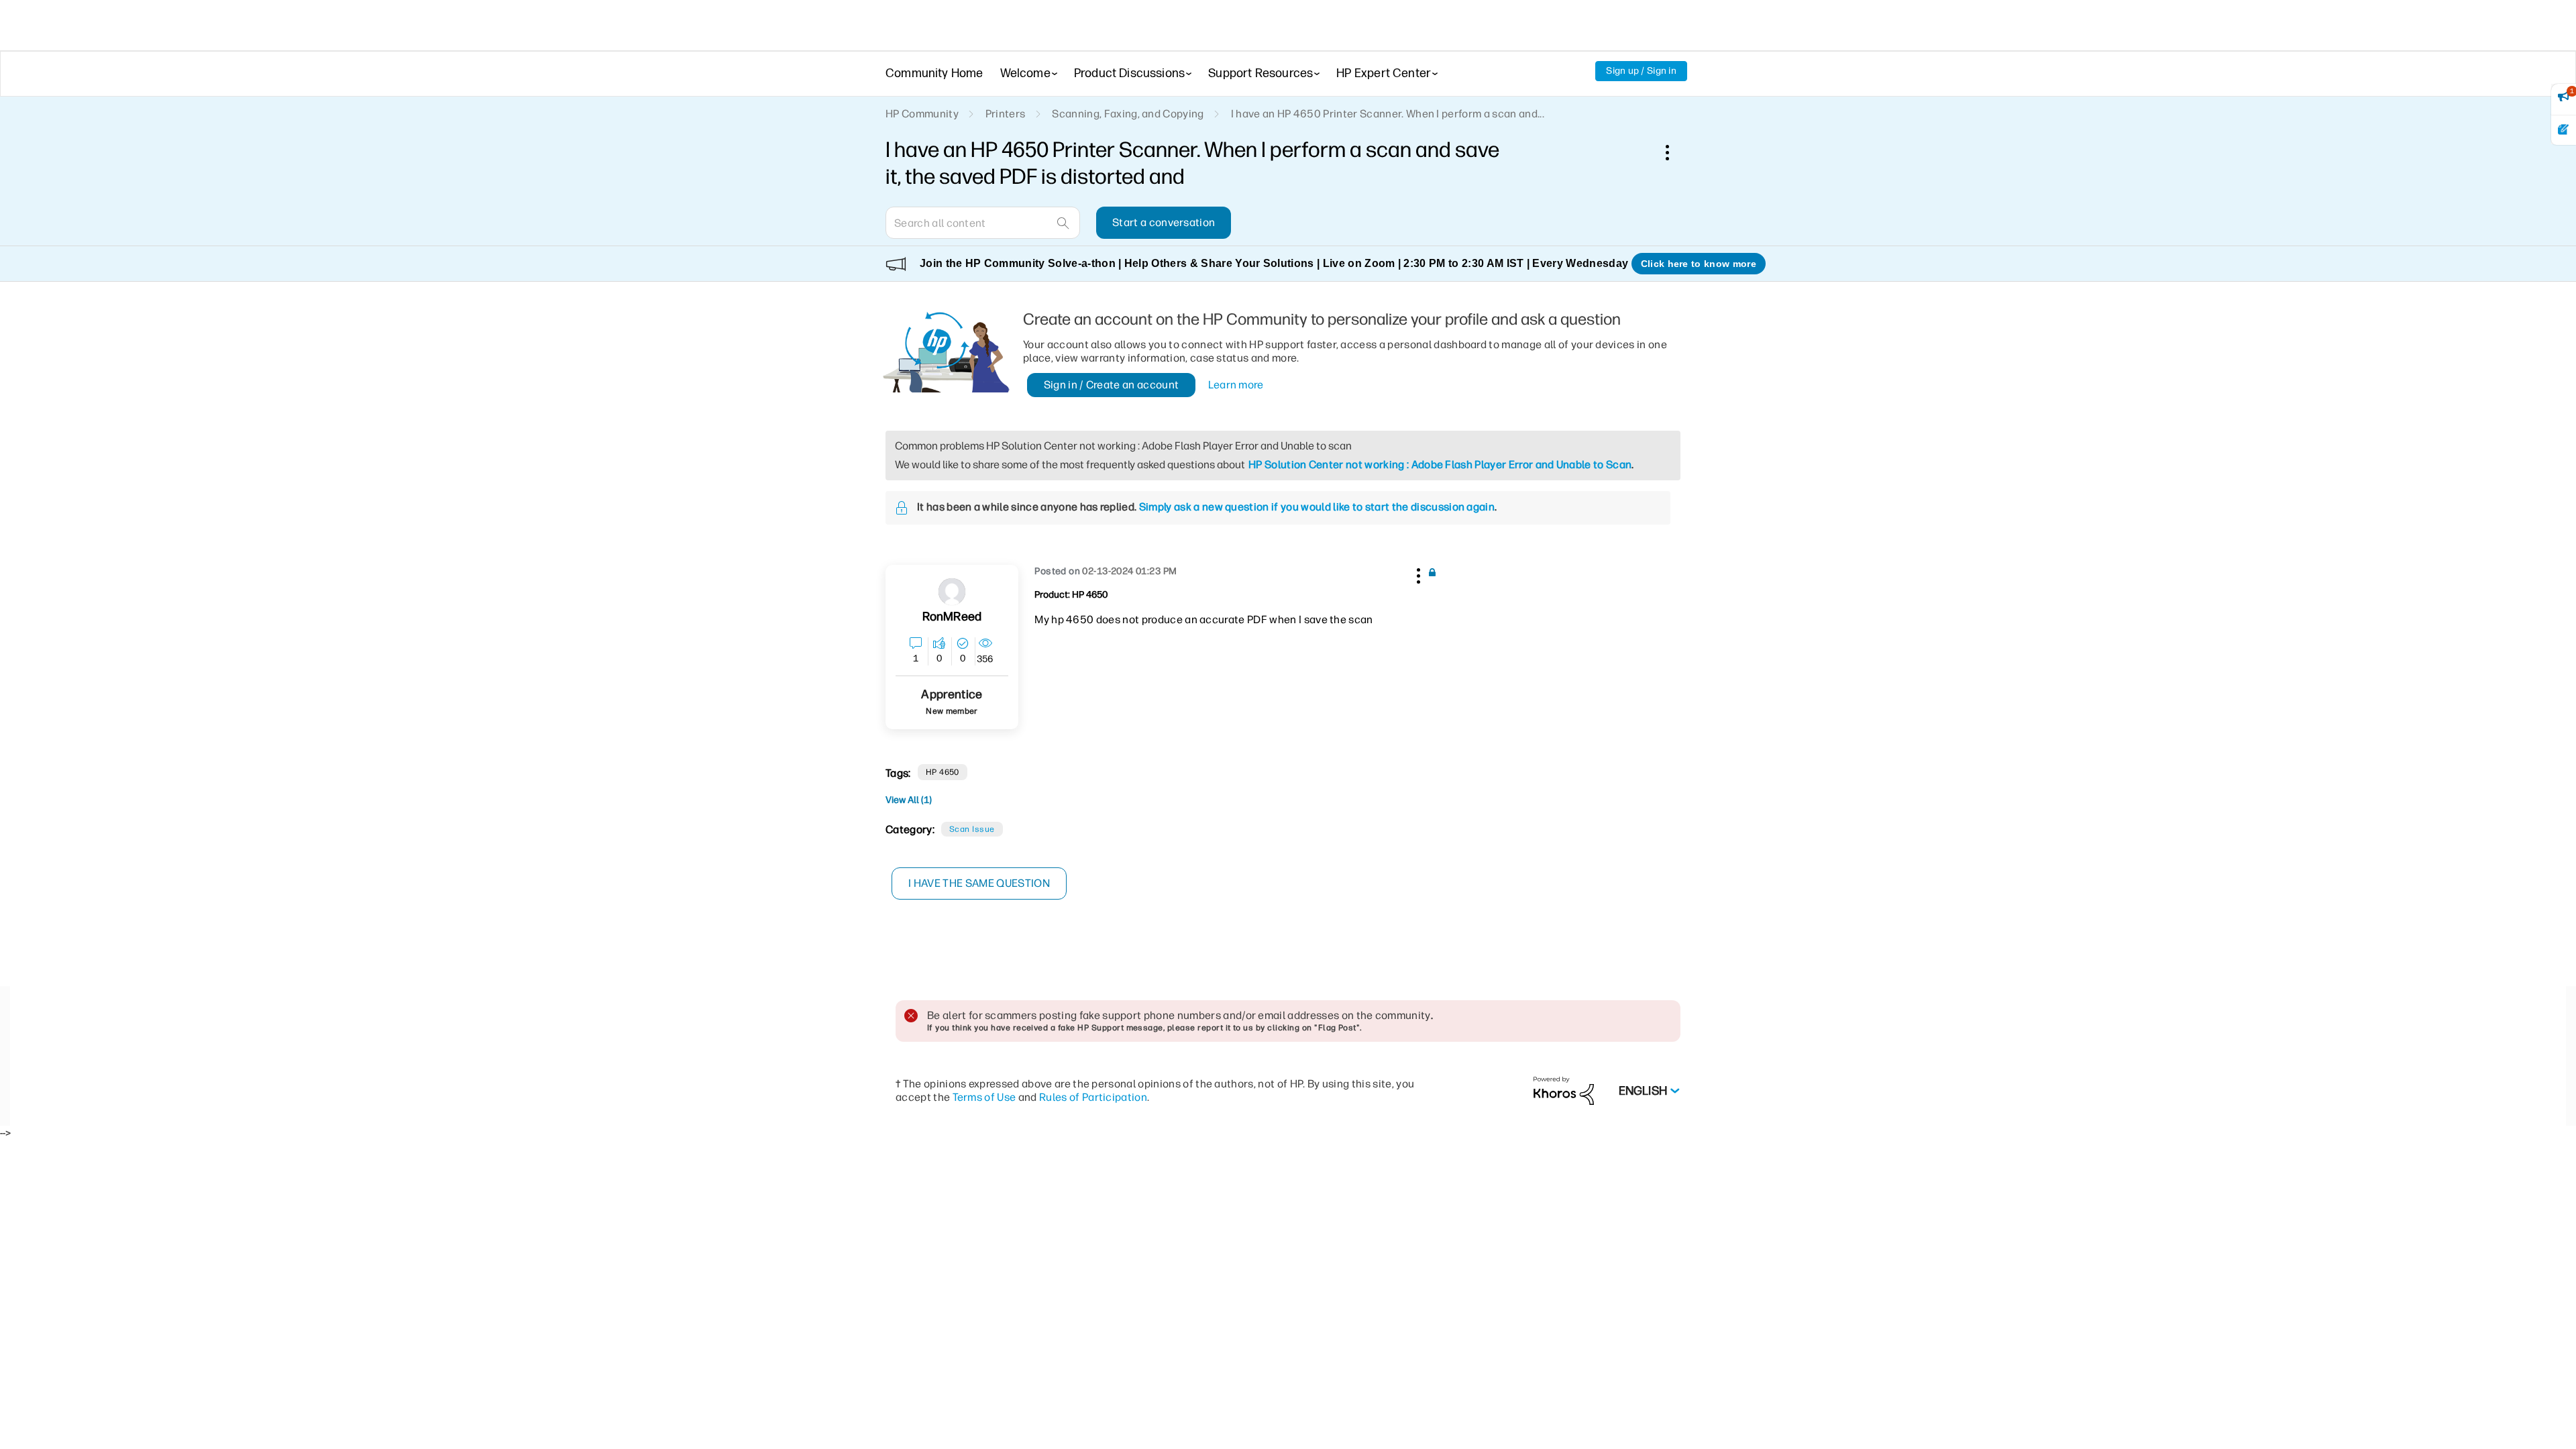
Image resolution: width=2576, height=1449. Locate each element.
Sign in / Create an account (1112, 385)
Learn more (1236, 385)
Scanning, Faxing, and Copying (1128, 114)
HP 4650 (943, 772)
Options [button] (1674, 152)
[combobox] (983, 223)
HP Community (922, 114)
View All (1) (909, 800)
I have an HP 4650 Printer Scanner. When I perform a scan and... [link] (1388, 114)
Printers (1006, 114)
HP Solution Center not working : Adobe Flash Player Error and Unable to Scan (1440, 465)
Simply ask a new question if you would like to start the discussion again (1317, 507)
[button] (1417, 574)
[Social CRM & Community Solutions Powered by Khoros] (1564, 1090)
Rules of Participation (1093, 1097)
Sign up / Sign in (1641, 71)
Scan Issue (972, 829)
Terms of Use (984, 1097)
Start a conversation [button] (1164, 222)
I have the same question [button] (979, 883)
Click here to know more (1699, 264)
